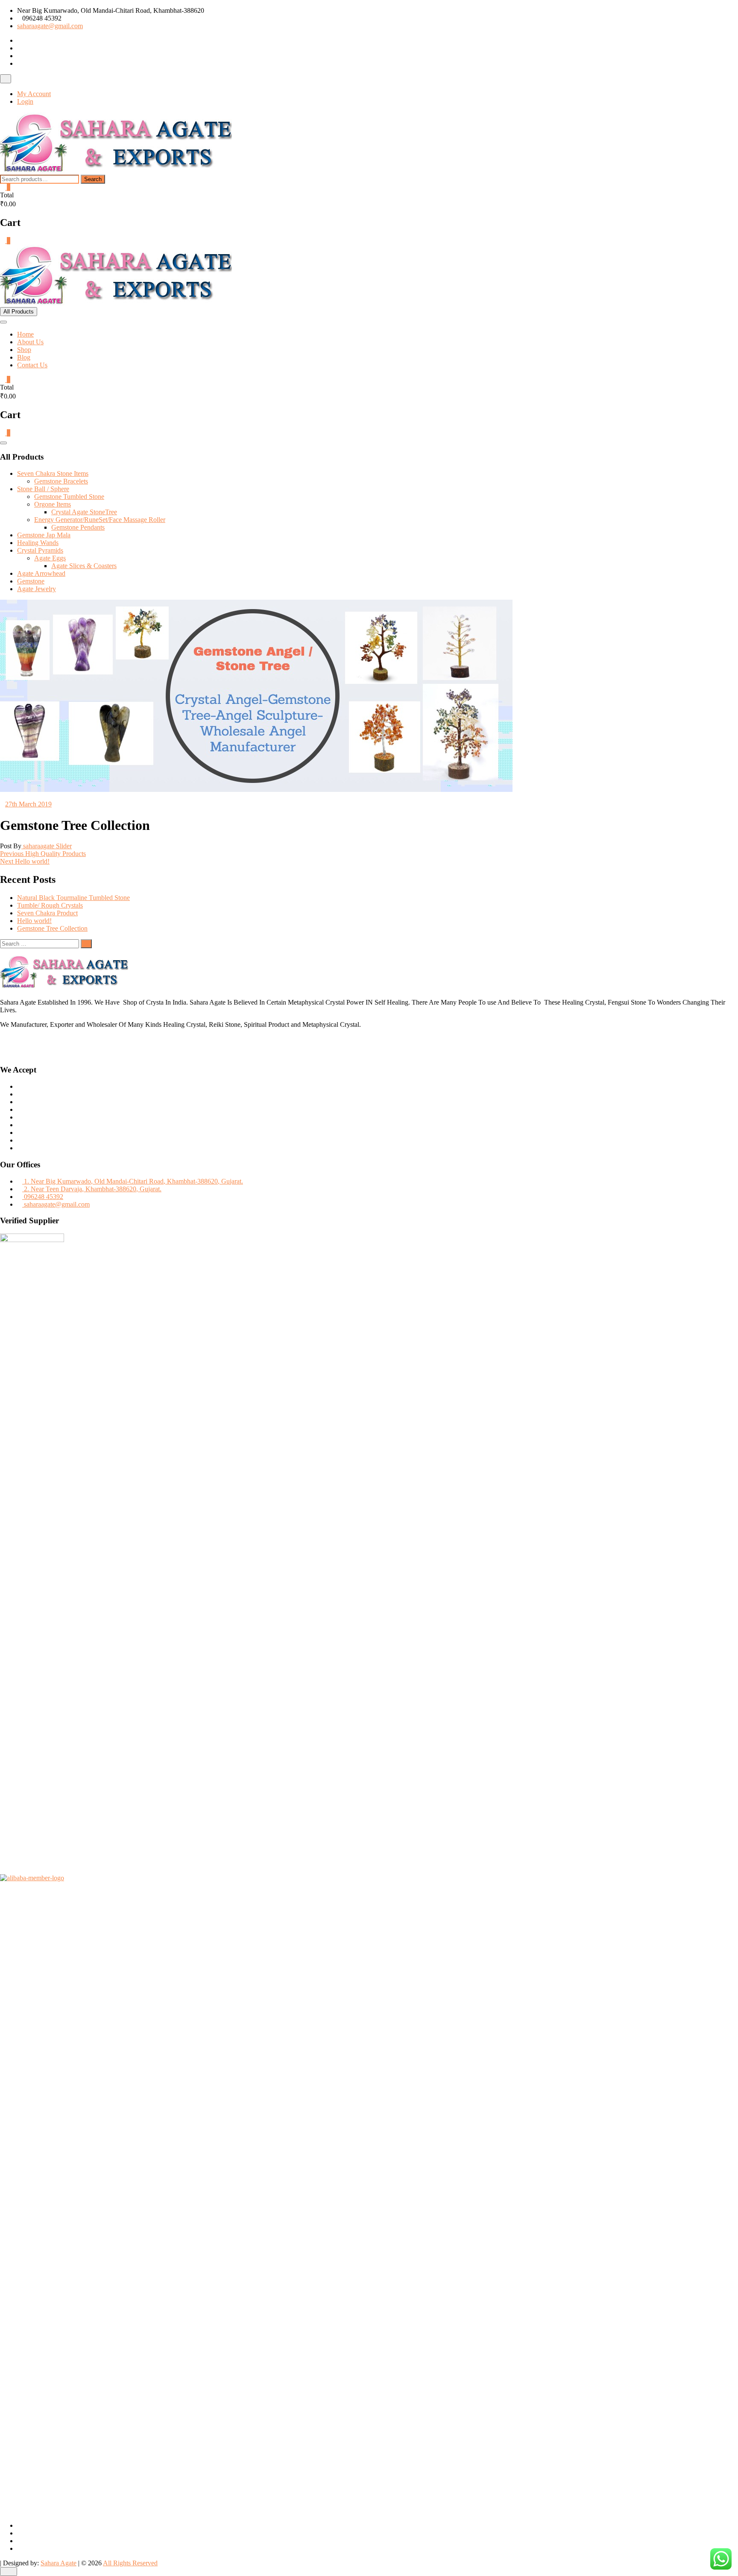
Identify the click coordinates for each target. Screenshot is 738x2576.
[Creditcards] (20, 1133)
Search (93, 179)
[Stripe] (20, 1140)
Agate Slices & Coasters (84, 566)
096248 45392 (43, 1197)
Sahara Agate (59, 2563)
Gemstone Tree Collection (52, 928)
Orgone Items (53, 504)
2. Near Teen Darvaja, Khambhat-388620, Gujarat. (92, 1189)
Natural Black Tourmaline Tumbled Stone (73, 898)
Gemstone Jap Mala (44, 535)
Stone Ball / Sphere (43, 489)
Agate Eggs (50, 558)
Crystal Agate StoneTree (84, 512)
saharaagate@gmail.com (50, 26)
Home (25, 334)
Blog (24, 357)
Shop (24, 350)
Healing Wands (38, 543)
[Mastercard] (20, 1094)
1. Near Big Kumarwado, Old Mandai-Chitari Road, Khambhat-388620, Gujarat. (133, 1181)
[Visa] (20, 1102)
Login (25, 101)
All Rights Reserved (130, 2563)
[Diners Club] (20, 1117)
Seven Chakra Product (47, 913)
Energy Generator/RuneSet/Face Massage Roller (100, 520)
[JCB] (20, 1148)
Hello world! (34, 921)
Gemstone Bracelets (61, 481)
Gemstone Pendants (78, 527)
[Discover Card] (20, 1125)
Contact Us (32, 365)
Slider (64, 846)
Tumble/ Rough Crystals (50, 905)
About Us (30, 342)
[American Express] (20, 1086)
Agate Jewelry (37, 589)
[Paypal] (20, 1109)
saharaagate (39, 846)
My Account (34, 94)
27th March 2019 (28, 804)
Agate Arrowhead (41, 573)
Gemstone (31, 581)
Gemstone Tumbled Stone (69, 497)
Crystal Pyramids (40, 550)
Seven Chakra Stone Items (53, 473)
